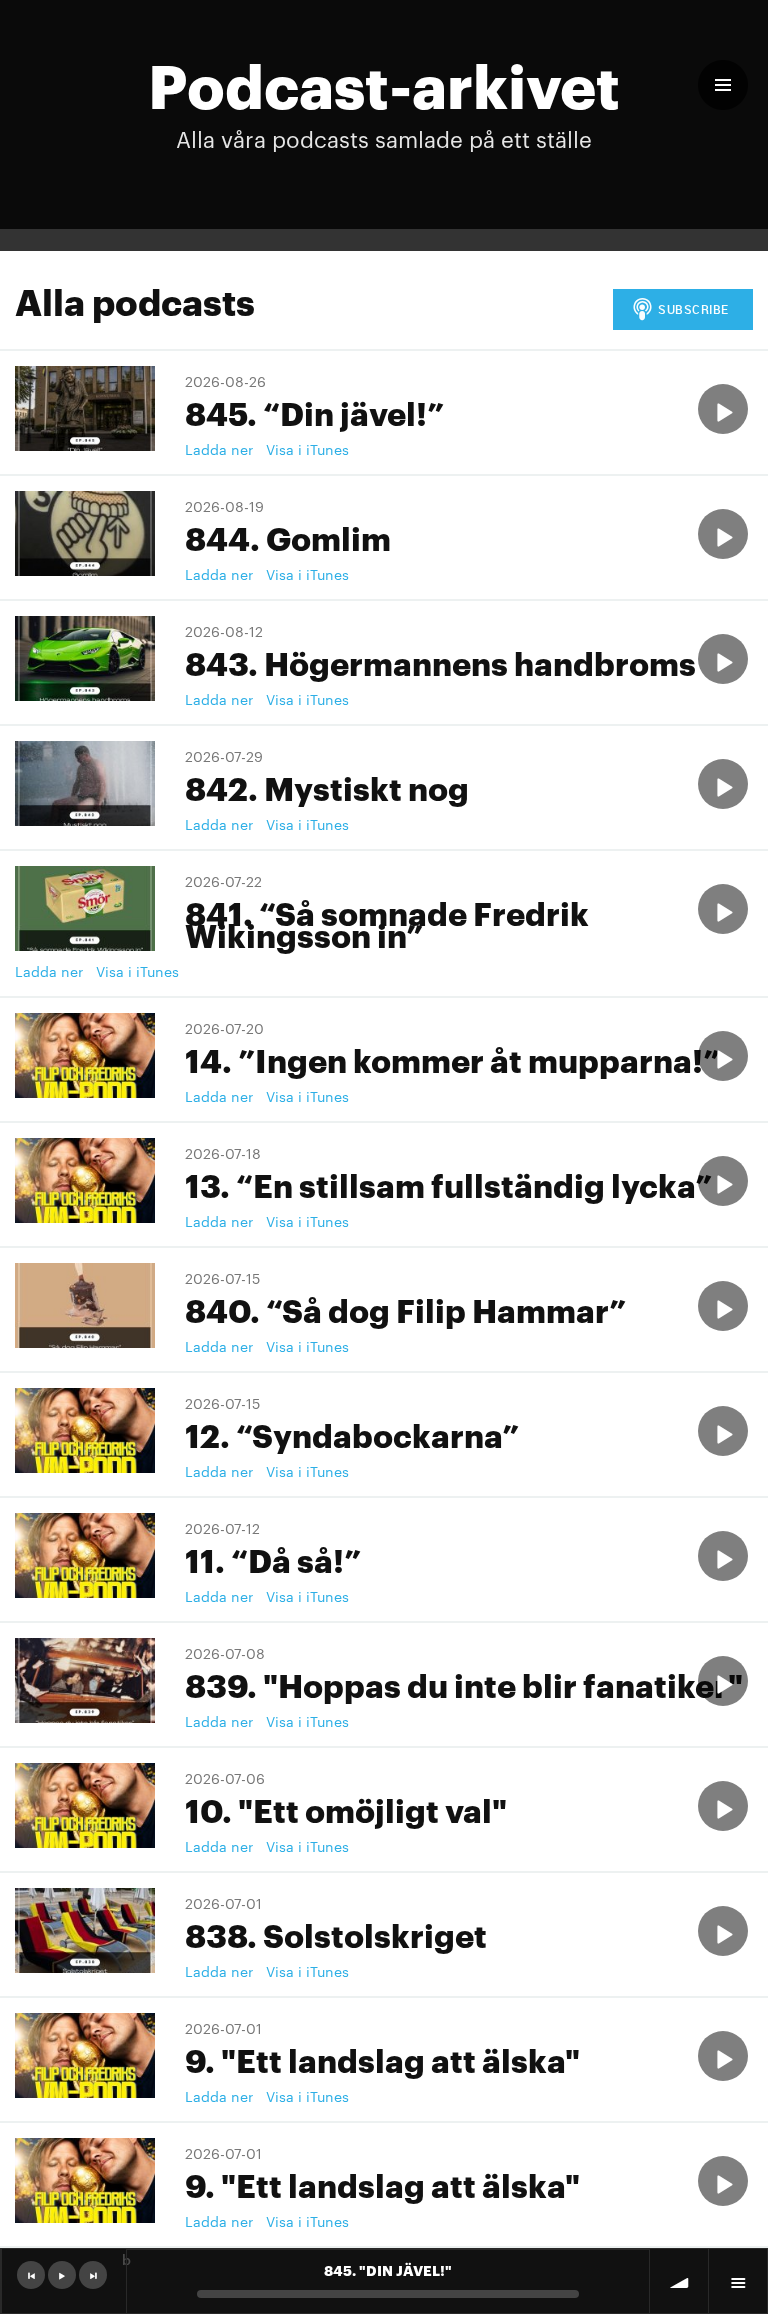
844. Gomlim (288, 536)
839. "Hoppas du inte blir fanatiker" (464, 1683)
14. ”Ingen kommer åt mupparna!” (452, 1058)
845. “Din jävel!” (314, 411)
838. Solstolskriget (336, 1933)
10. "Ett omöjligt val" (346, 1808)
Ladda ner (219, 449)
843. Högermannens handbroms (440, 661)
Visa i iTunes (307, 449)
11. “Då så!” (273, 1558)
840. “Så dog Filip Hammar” (405, 1308)
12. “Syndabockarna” (352, 1433)
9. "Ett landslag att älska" (382, 2058)
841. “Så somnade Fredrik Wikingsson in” (387, 922)
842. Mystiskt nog (327, 786)
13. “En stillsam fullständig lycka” (448, 1183)
